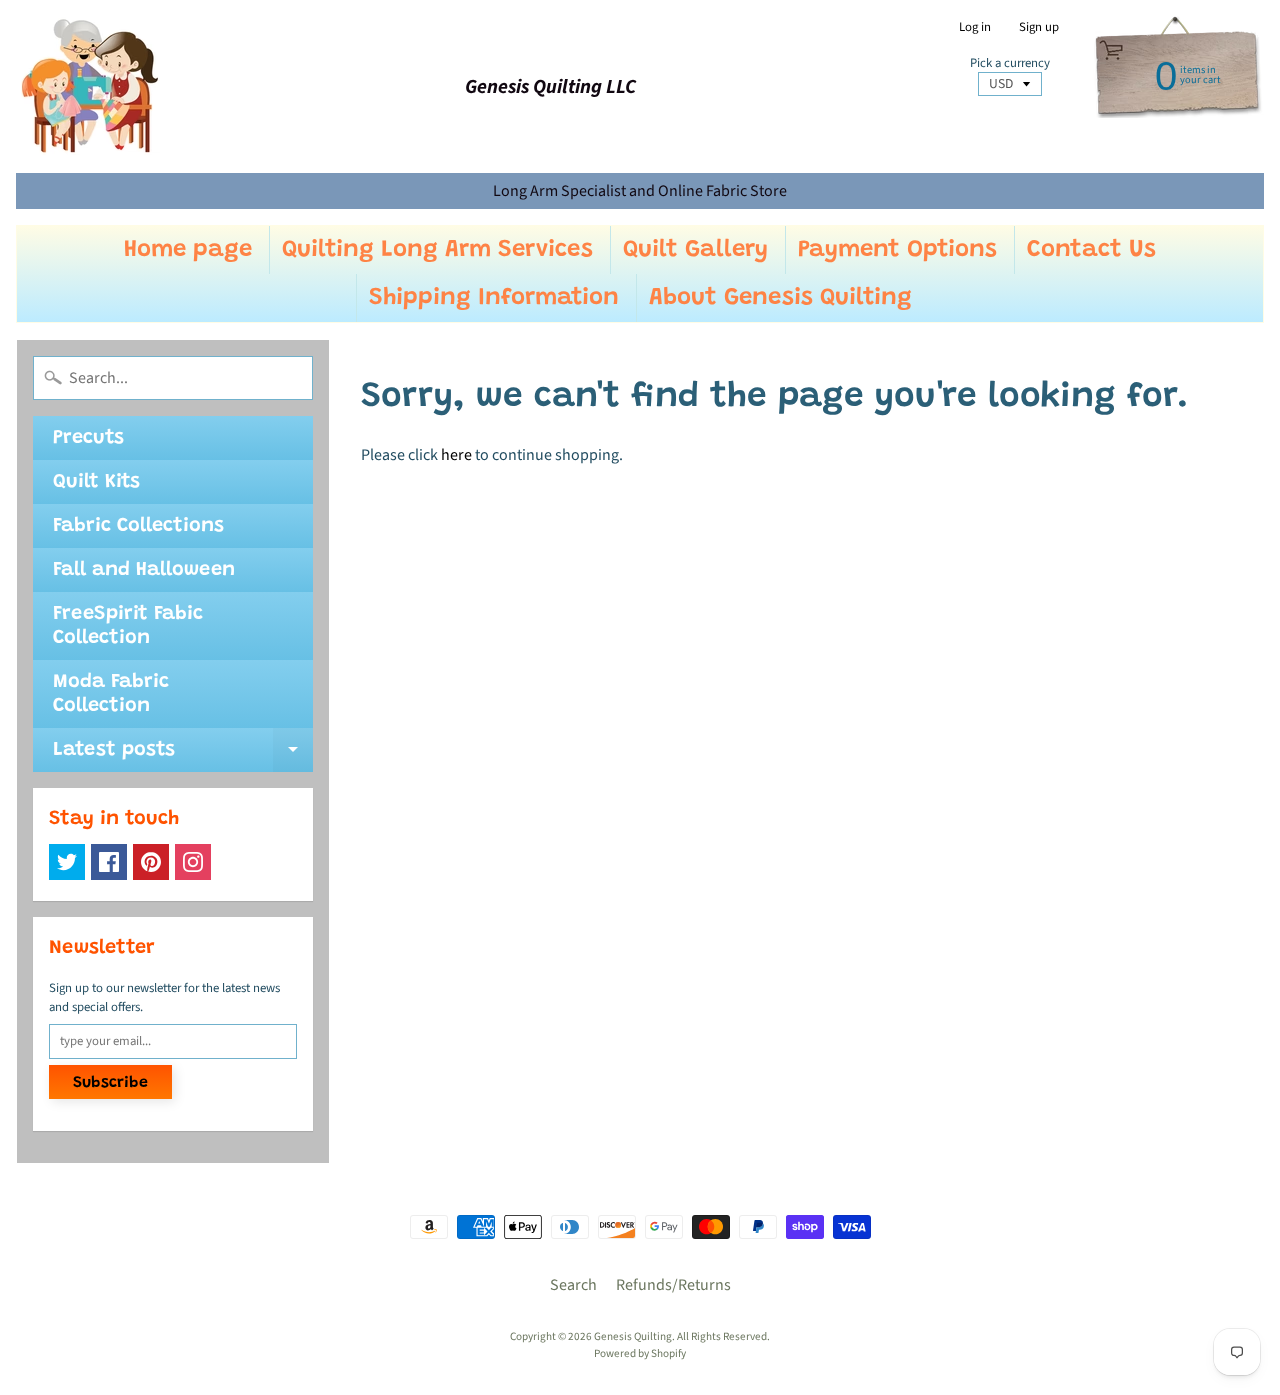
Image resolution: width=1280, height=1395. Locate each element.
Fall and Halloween (144, 570)
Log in (975, 27)
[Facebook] (109, 862)
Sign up (1039, 27)
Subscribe (110, 1083)
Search (573, 1285)
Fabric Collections (138, 526)
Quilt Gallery (695, 250)
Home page (188, 250)
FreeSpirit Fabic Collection (128, 626)
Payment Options (897, 250)
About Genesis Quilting (780, 298)
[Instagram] (193, 862)
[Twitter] (67, 862)
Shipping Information (494, 298)
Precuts (88, 438)
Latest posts (183, 756)
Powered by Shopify (640, 1353)
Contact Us (1091, 250)
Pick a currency (1010, 63)
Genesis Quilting (633, 1336)
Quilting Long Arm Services (437, 250)
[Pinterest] (151, 862)
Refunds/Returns (673, 1285)
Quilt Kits (96, 482)
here (456, 455)
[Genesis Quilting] (91, 86)
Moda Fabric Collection (111, 694)
